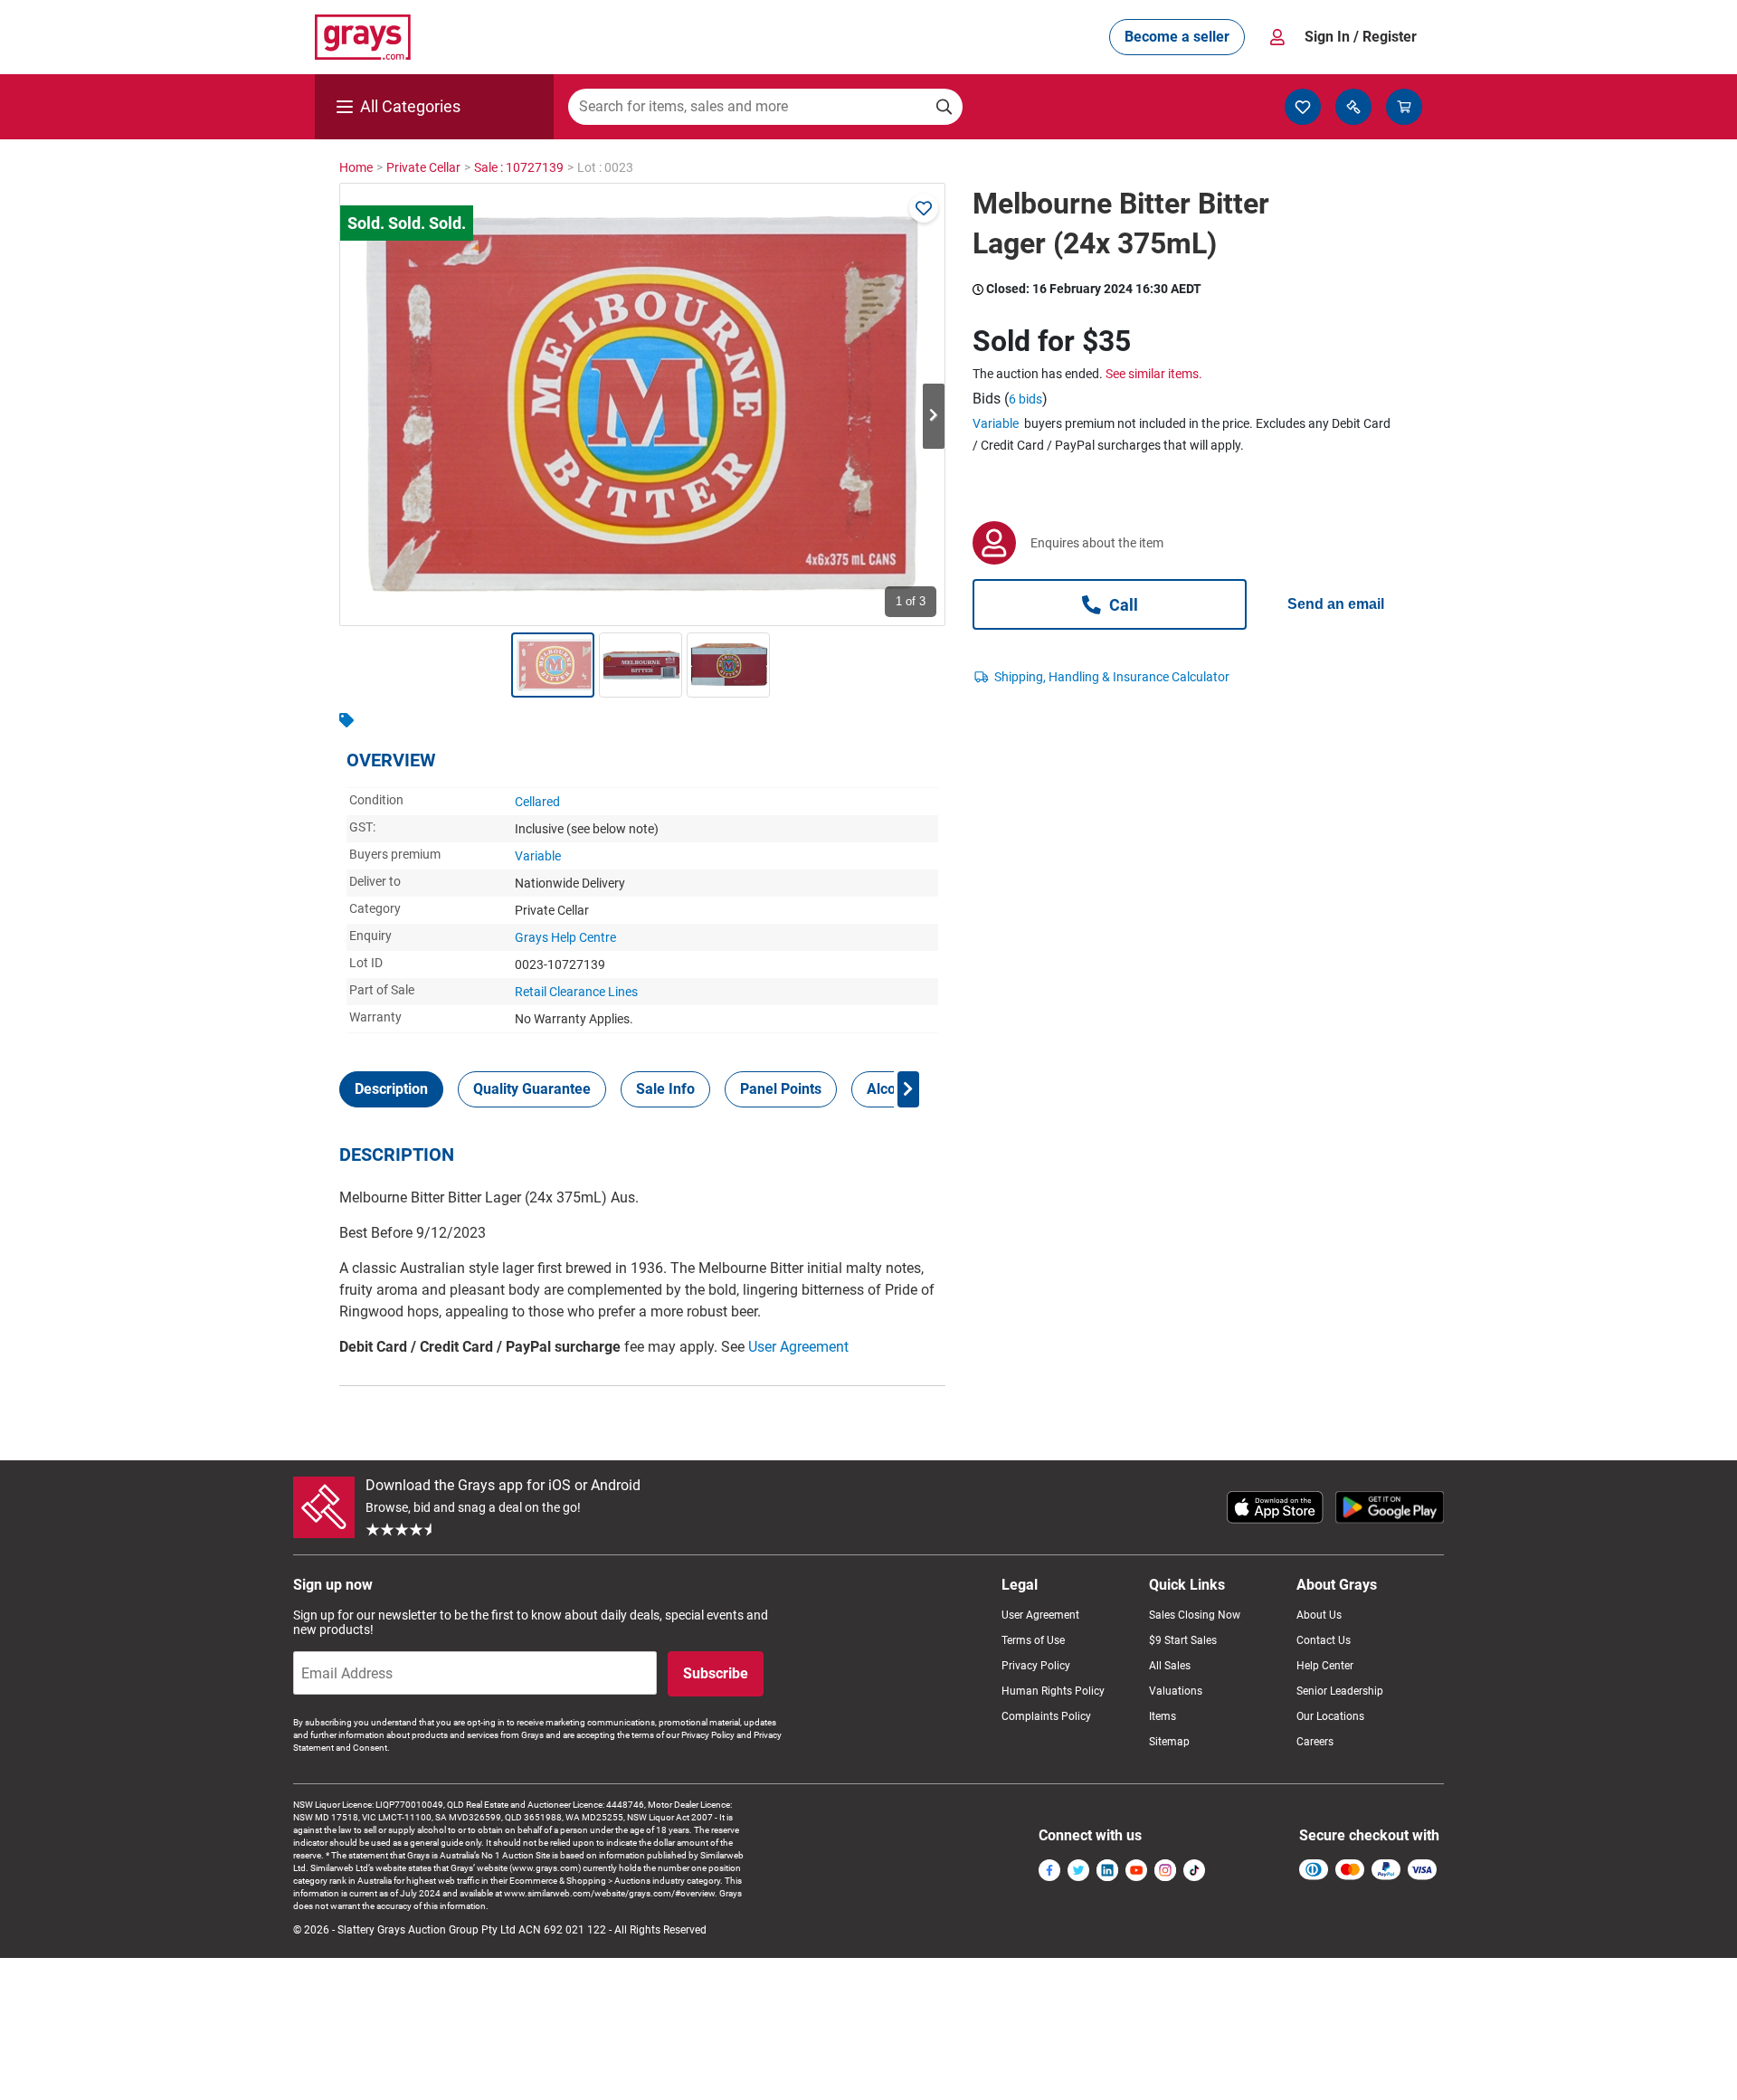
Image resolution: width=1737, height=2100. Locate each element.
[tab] (391, 1089)
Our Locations (1330, 1716)
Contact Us (1324, 1640)
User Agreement (798, 1347)
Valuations (1176, 1691)
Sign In (1361, 37)
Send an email (1336, 604)
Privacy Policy (1036, 1666)
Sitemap (1169, 1742)
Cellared (537, 802)
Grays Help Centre (565, 937)
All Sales (1170, 1666)
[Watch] (924, 208)
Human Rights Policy (1053, 1691)
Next (934, 416)
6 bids (1025, 399)
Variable (538, 856)
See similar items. (1154, 374)
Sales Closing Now (1195, 1615)
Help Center (1325, 1666)
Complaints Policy (1046, 1716)
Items (1163, 1716)
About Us (1319, 1615)
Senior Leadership (1340, 1691)
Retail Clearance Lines (576, 992)
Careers (1315, 1742)
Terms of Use (1033, 1640)
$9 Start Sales (1183, 1640)
